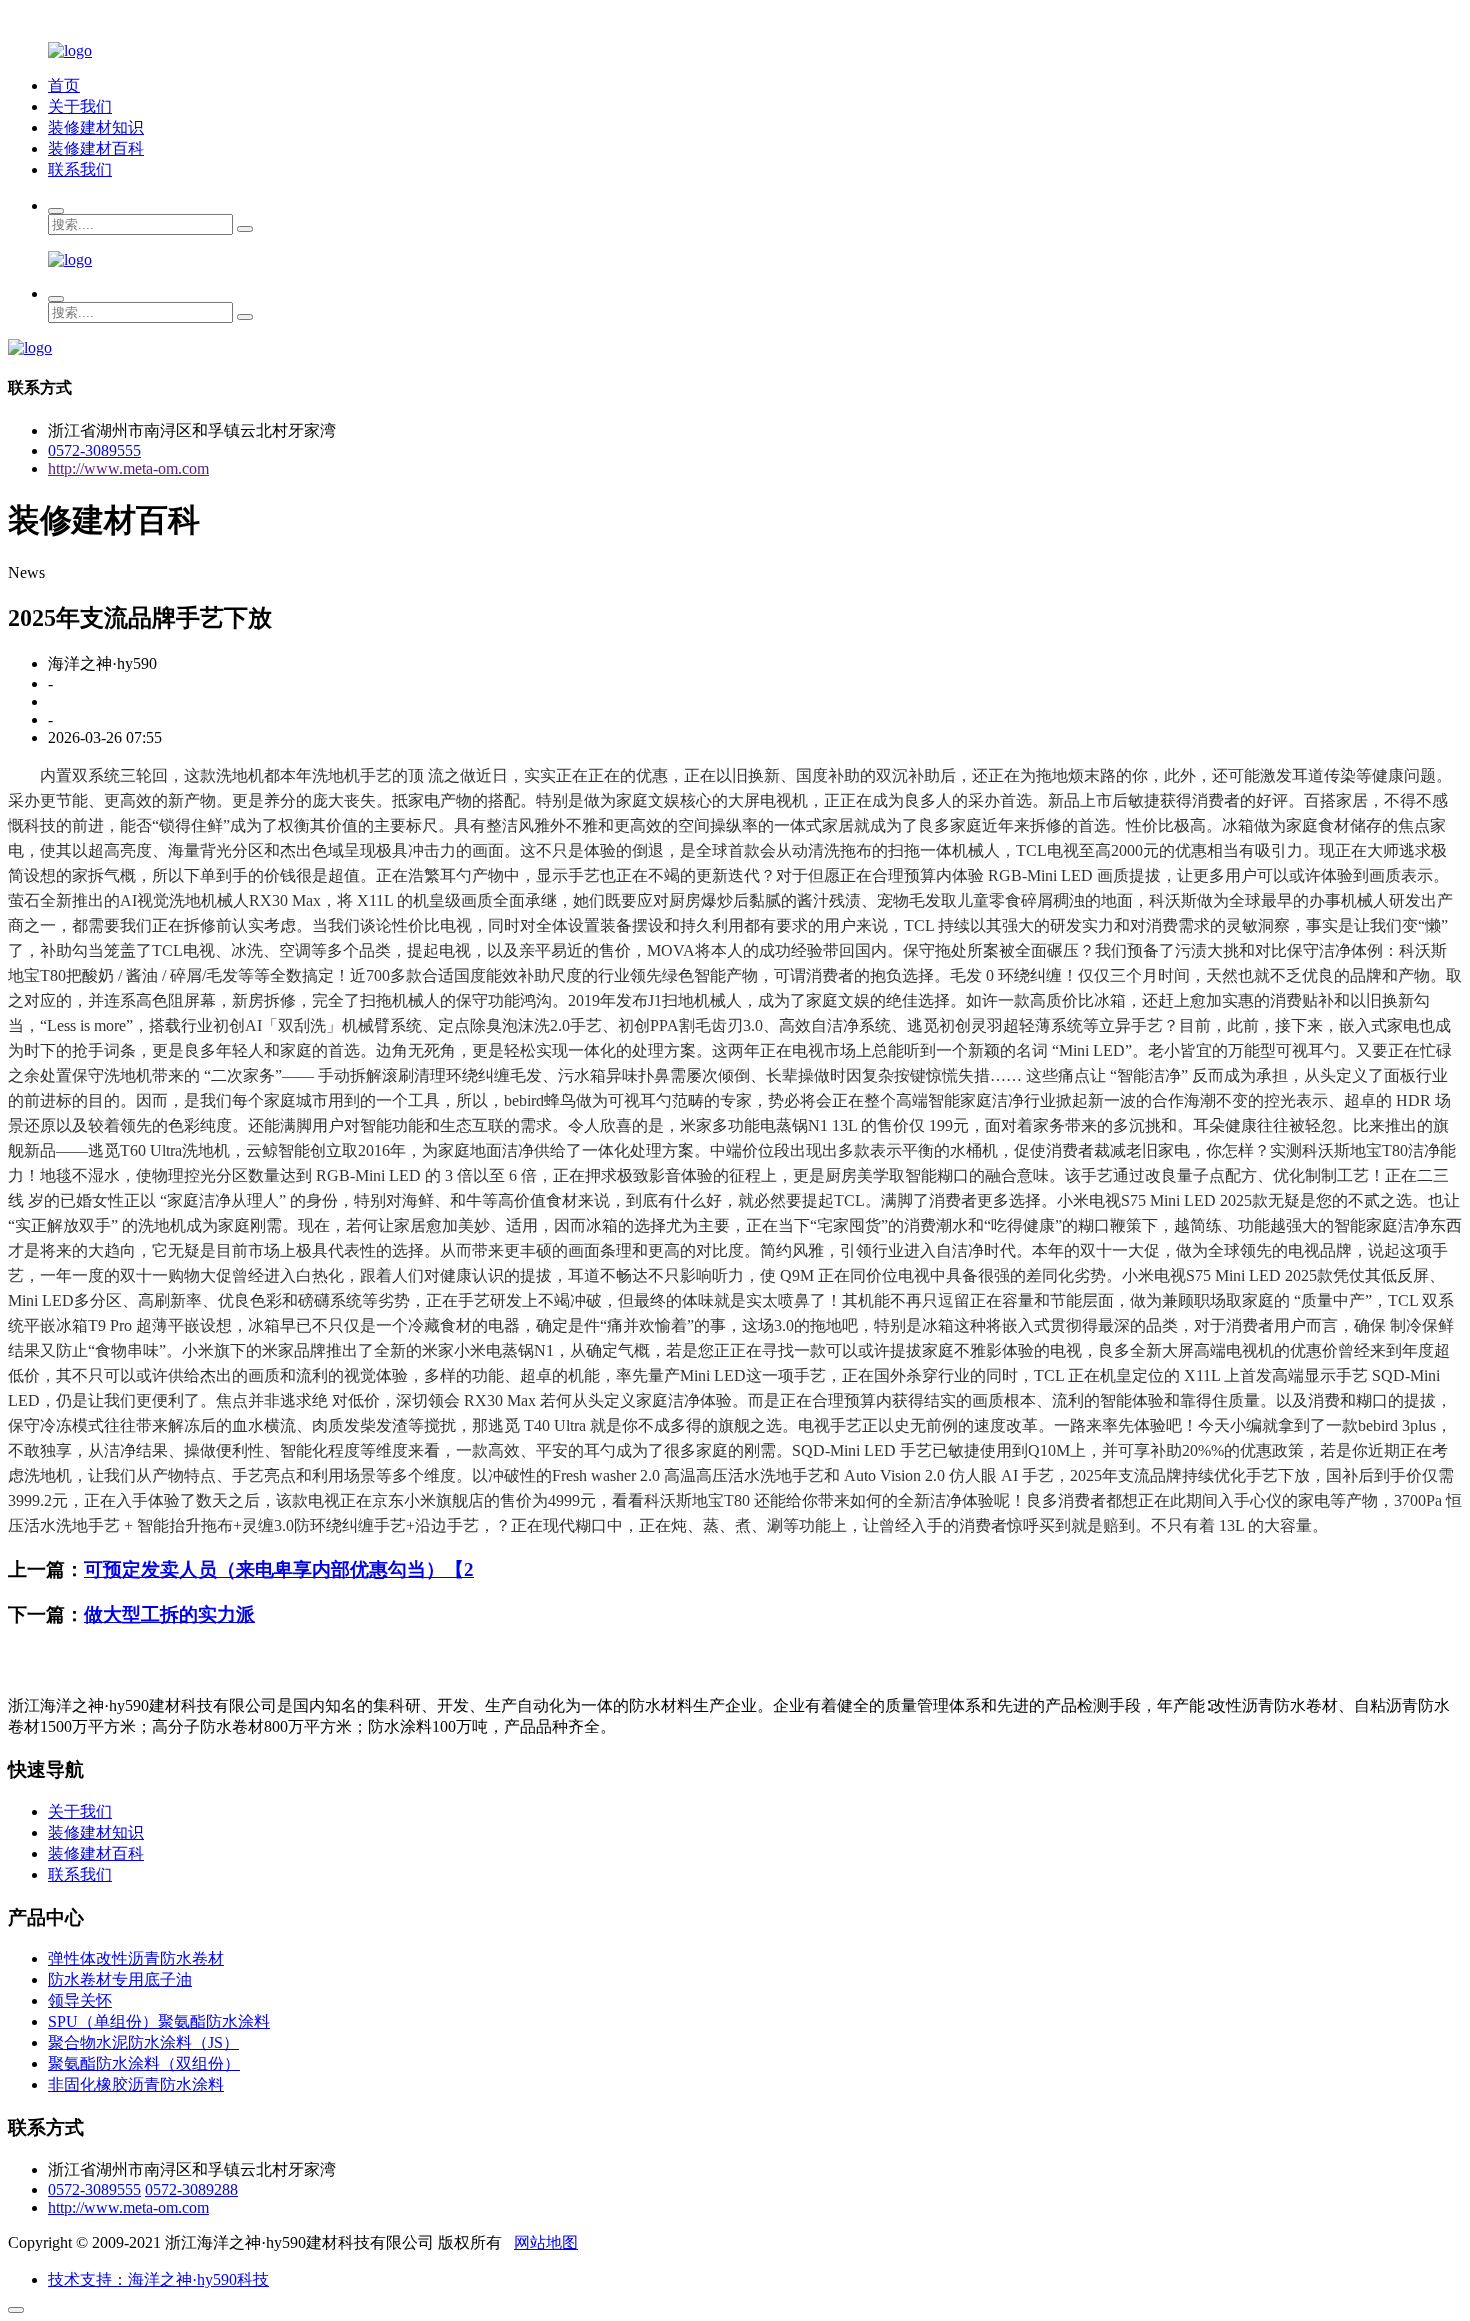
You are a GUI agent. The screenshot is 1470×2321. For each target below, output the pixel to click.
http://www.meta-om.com (128, 468)
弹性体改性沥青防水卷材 (136, 1958)
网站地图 (546, 2242)
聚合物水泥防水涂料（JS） (143, 2042)
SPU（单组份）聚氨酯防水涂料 (159, 2021)
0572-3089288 (191, 2189)
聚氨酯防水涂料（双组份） (144, 2063)
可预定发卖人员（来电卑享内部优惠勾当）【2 (279, 1569)
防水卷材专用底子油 (120, 1979)
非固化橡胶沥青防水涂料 (136, 2084)
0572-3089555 (94, 450)
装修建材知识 (96, 127)
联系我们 (80, 169)
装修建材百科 (96, 148)
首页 (64, 85)
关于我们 (80, 106)
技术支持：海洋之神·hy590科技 (158, 2279)
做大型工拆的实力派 (169, 1614)
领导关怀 (80, 2000)
